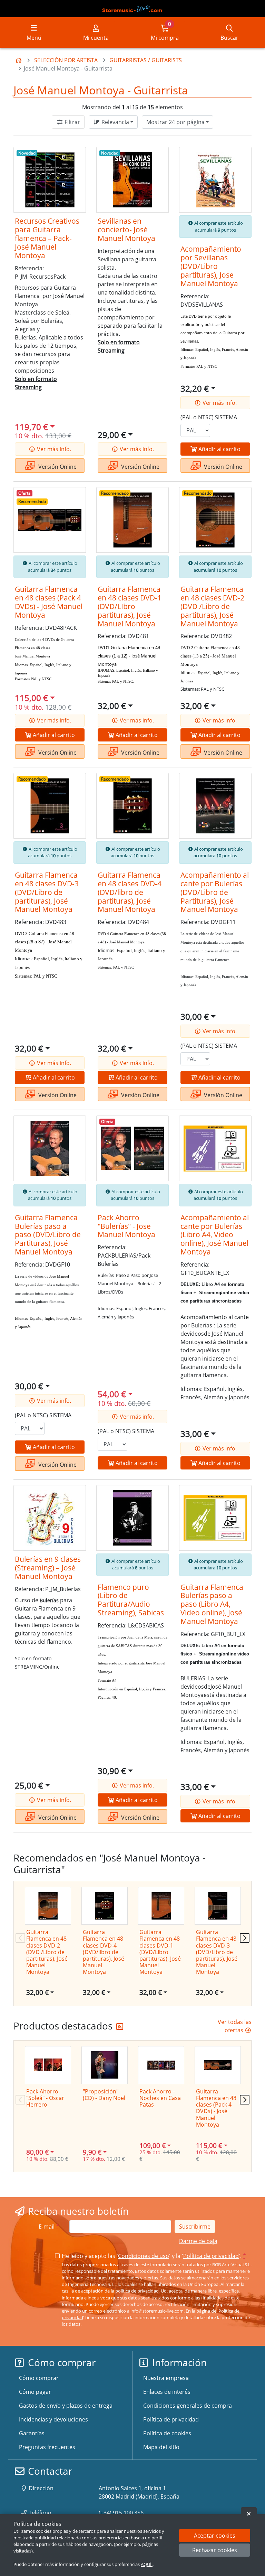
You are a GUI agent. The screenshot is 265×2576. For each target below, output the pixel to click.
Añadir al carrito (219, 449)
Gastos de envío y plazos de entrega (66, 2406)
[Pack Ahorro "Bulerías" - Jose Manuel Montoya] (132, 1148)
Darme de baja (198, 2241)
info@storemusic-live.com (157, 2311)
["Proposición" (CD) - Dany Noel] (105, 2065)
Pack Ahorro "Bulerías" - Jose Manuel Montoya (126, 1226)
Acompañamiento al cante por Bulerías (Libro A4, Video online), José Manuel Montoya (215, 1235)
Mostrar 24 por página (175, 122)
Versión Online (57, 467)
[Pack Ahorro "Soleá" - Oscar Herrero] (48, 2065)
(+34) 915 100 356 (121, 2513)
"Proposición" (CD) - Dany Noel (104, 2095)
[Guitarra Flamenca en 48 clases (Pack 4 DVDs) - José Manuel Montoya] (50, 520)
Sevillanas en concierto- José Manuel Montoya (126, 230)
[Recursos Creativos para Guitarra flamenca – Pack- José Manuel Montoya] (50, 180)
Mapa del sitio (161, 2447)
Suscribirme (195, 2227)
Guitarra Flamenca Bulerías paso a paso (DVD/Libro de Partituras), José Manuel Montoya (48, 1235)
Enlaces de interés (167, 2392)
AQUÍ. (147, 2564)
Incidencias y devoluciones (53, 2419)
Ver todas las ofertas (235, 2026)
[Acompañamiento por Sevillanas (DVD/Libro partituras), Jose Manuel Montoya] (215, 180)
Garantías (32, 2433)
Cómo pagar (35, 2392)
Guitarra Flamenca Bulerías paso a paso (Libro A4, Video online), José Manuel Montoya (212, 1604)
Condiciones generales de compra (188, 2406)
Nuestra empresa (166, 2378)
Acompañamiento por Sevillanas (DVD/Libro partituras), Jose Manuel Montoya (211, 266)
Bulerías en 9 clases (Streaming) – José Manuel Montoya (48, 1568)
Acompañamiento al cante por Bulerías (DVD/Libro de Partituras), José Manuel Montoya (215, 892)
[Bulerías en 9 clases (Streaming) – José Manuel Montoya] (50, 1518)
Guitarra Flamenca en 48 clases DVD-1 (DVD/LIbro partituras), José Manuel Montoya (130, 606)
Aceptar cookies (215, 2536)
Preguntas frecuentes (47, 2447)
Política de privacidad (211, 2256)
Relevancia (115, 122)
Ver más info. (53, 449)
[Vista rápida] (76, 158)
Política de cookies (167, 2433)
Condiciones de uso (144, 2256)
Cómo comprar (39, 2378)
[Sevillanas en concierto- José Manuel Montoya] (132, 180)
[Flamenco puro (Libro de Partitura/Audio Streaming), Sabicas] (132, 1518)
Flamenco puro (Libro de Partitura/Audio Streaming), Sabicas (131, 1600)
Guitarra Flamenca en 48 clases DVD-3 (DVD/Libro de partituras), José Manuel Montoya (47, 892)
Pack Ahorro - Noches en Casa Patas (160, 2098)
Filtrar (72, 122)
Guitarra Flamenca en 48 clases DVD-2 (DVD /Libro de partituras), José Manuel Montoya (212, 606)
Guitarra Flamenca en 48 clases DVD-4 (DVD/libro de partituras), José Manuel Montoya (130, 892)
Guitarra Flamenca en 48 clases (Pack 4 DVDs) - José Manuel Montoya (49, 602)
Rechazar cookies (215, 2550)
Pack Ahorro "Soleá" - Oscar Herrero (45, 2098)
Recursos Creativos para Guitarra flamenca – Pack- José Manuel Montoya (47, 238)
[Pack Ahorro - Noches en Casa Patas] (161, 2065)
